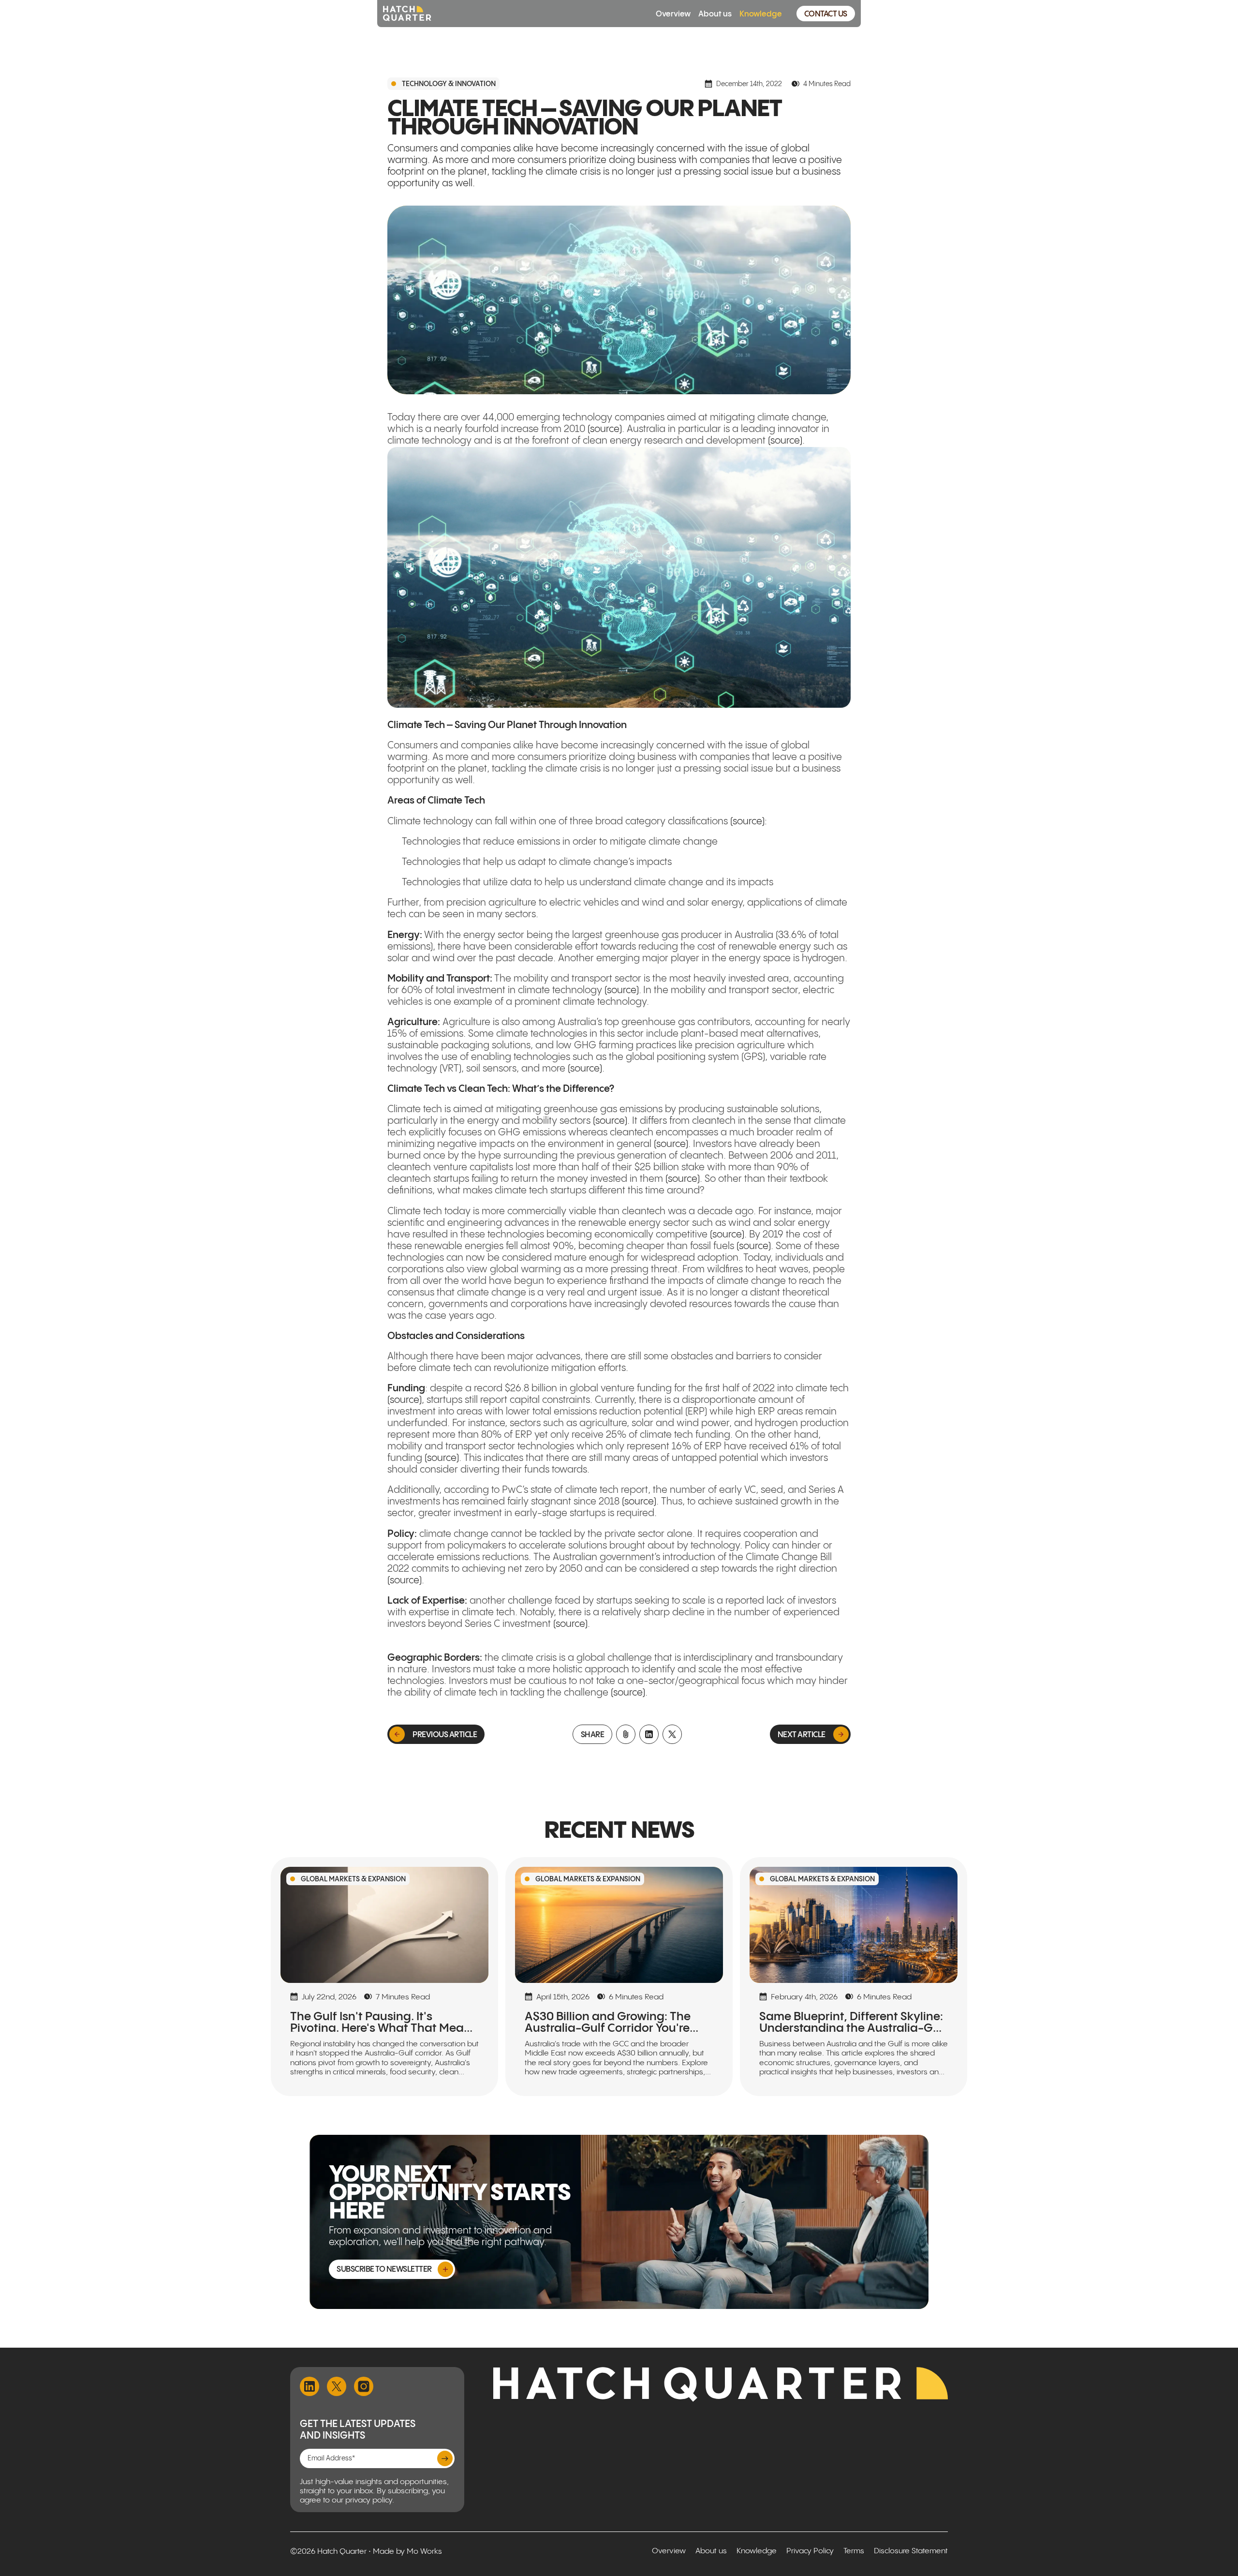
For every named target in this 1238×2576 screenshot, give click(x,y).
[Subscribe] (445, 2458)
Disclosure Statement (911, 2551)
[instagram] (364, 2386)
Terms (854, 2551)
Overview (673, 13)
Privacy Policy (810, 2551)
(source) (605, 429)
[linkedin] (309, 2386)
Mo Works (424, 2552)
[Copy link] (626, 1734)
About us (715, 13)
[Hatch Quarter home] (407, 14)
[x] (337, 2386)
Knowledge (761, 13)
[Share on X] (672, 1734)
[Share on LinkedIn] (649, 1734)
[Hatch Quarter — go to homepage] (721, 2384)
